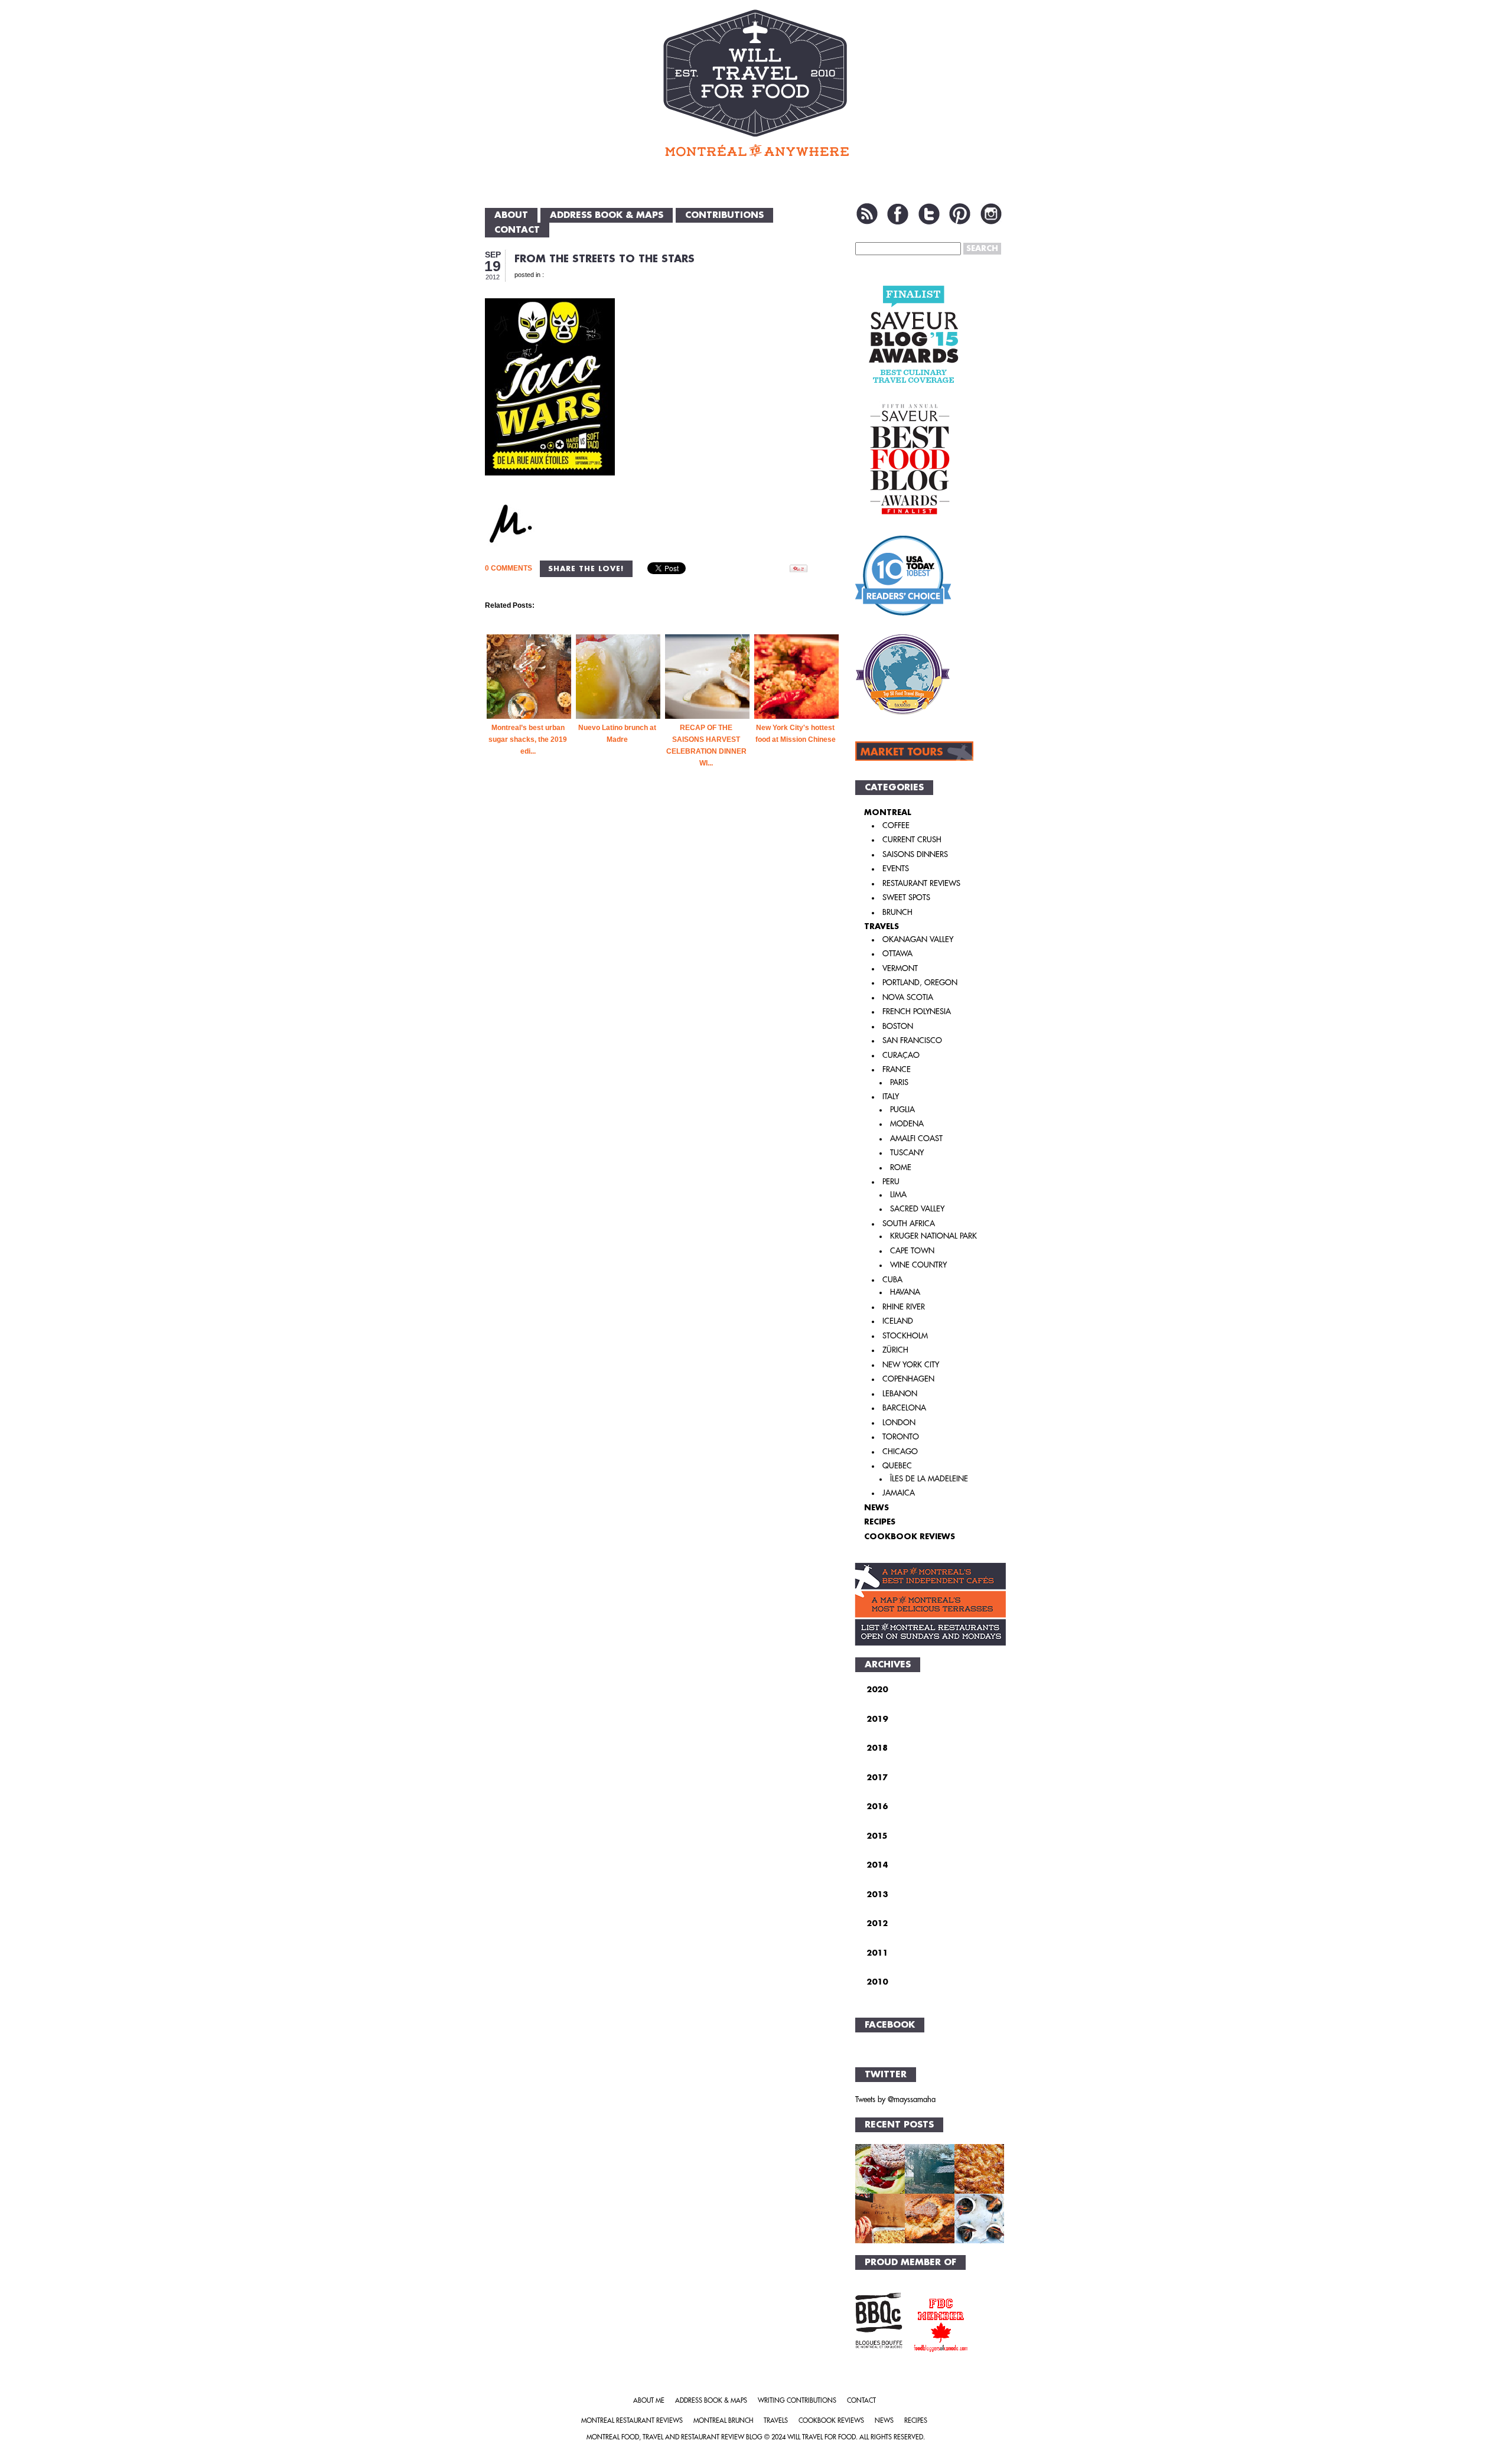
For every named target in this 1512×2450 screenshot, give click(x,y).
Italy (891, 1097)
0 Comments (509, 568)
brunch (897, 912)
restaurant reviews (921, 883)
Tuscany (907, 1153)
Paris (899, 1082)
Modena (907, 1124)
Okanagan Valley (918, 939)
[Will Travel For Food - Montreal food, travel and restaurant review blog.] (756, 83)
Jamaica (899, 1493)
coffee (896, 825)
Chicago (900, 1452)
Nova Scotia (908, 997)
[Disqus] (663, 990)
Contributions (724, 215)
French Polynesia (917, 1011)
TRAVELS (882, 926)
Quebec (897, 1466)
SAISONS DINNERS (915, 854)
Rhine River (904, 1307)
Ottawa (897, 954)
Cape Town (912, 1251)
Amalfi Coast (916, 1138)
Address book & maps (607, 215)
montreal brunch (723, 2421)
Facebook (898, 214)
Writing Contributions (797, 2401)
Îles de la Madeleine (929, 1479)
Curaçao (901, 1055)
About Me (649, 2401)
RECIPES (880, 1522)
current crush (912, 840)
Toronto (901, 1437)
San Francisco (912, 1040)
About (511, 215)
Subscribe (867, 214)
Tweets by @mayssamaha (895, 2099)
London (899, 1423)
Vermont (900, 968)
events (896, 869)
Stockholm (905, 1336)
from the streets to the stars (605, 259)
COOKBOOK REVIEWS (910, 1537)
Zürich (895, 1350)
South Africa (909, 1224)
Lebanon (900, 1394)
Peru (891, 1182)
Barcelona (904, 1408)
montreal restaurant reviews (632, 2421)
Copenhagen (908, 1379)
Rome (901, 1167)
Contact (517, 230)
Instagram (991, 214)
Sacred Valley (917, 1209)
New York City (911, 1365)
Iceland (898, 1321)
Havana (905, 1292)
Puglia (902, 1110)
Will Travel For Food (822, 2437)
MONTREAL (888, 812)
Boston (898, 1026)
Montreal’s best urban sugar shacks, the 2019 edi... (528, 739)
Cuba (892, 1280)
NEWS (876, 1508)
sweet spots (906, 897)
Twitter (929, 214)
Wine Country (918, 1265)
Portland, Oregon (920, 983)
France (897, 1069)
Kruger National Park (933, 1236)
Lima (898, 1195)
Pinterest (960, 214)
